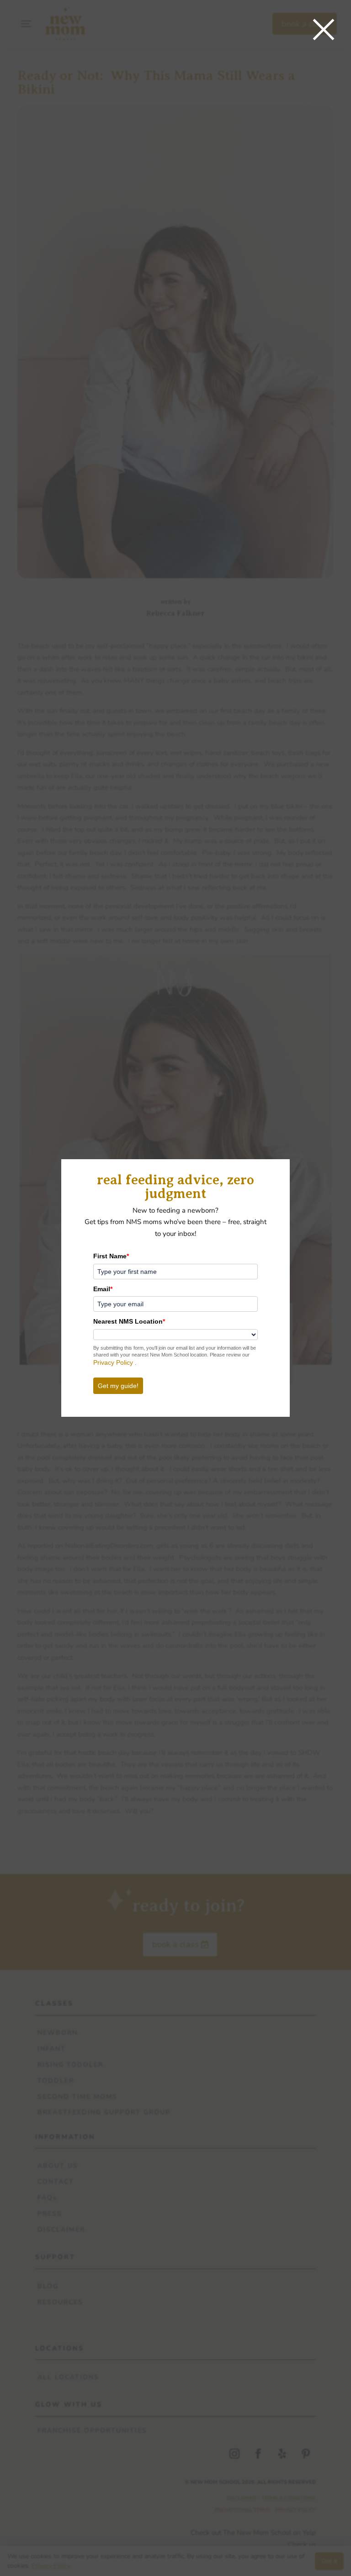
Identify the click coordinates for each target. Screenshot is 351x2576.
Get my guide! (118, 1386)
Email (103, 1289)
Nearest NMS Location (129, 1321)
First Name (111, 1256)
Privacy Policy (114, 1362)
